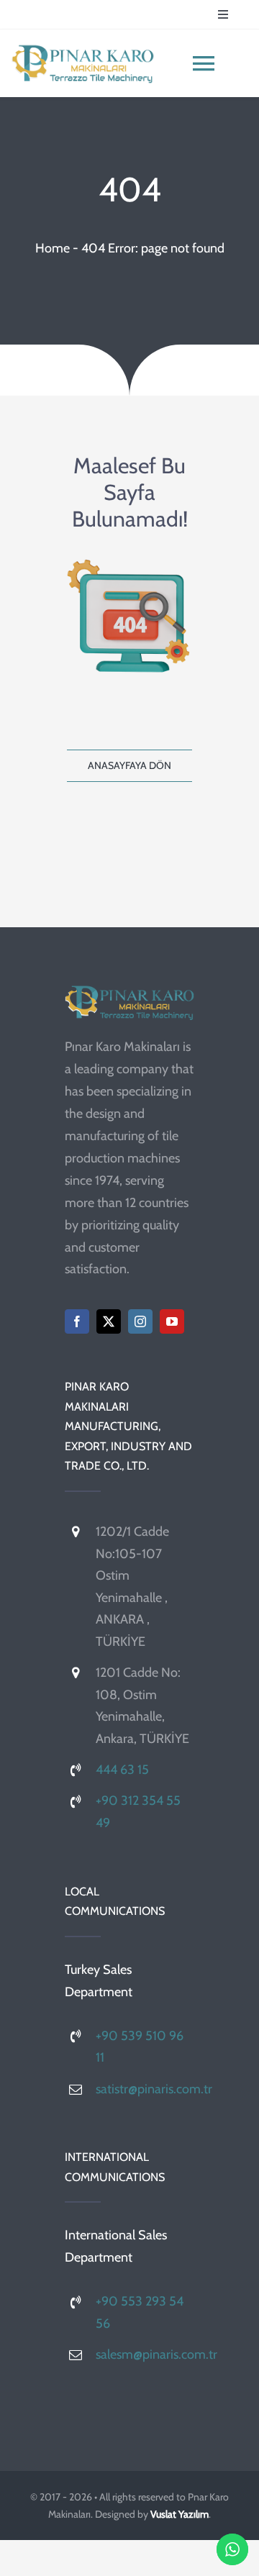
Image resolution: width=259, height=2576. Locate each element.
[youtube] (172, 1321)
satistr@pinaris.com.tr (154, 2089)
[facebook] (77, 1321)
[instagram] (140, 1321)
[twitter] (109, 1321)
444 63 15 (122, 1770)
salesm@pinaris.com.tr (156, 2354)
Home (53, 248)
